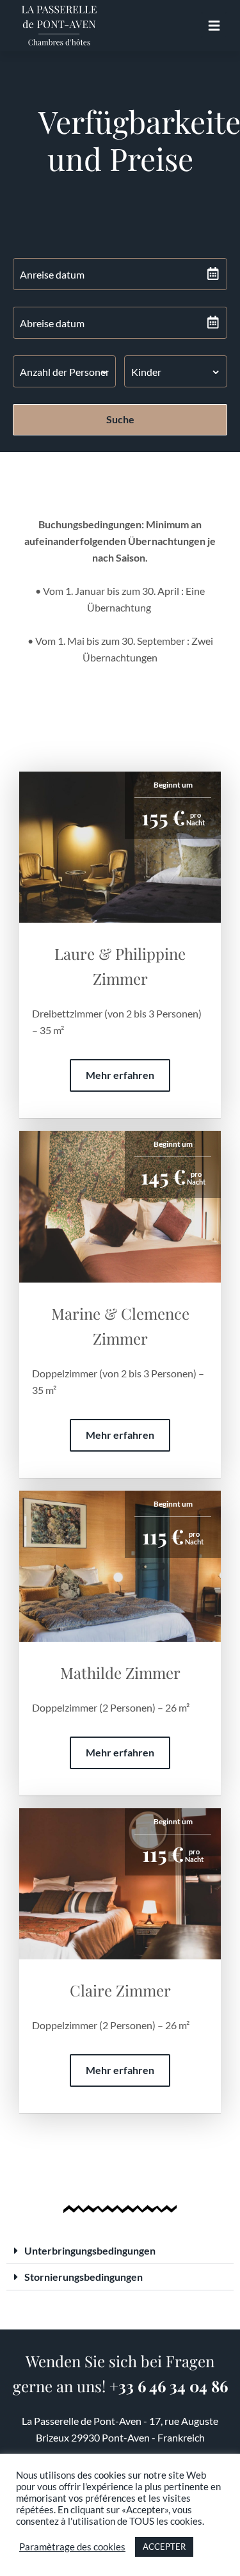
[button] (120, 2251)
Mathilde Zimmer (120, 1673)
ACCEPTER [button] (164, 2547)
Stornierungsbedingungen (84, 2277)
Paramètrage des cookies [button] (72, 2547)
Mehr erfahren (120, 1075)
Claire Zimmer (120, 1990)
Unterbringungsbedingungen (90, 2250)
